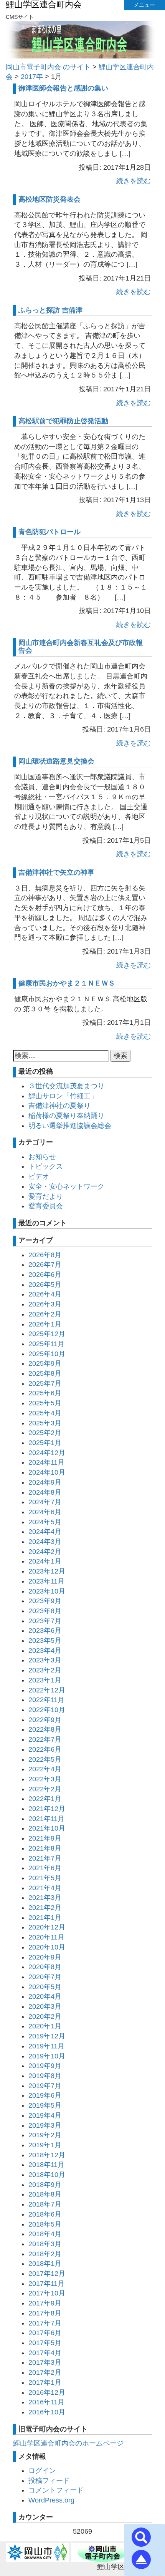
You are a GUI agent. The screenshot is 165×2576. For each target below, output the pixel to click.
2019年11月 (46, 2046)
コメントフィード (56, 2490)
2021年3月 (45, 1898)
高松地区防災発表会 (49, 199)
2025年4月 (45, 1413)
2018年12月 (47, 2155)
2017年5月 (45, 2343)
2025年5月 (45, 1403)
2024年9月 (45, 1482)
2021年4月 (45, 1888)
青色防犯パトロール (49, 532)
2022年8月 (45, 1729)
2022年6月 (45, 1749)
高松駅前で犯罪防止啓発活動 (63, 421)
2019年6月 (45, 2095)
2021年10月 (47, 1828)
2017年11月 (46, 2284)
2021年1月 (45, 1918)
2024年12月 (47, 1453)
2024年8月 (45, 1492)
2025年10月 (47, 1354)
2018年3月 (45, 2244)
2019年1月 (45, 2145)
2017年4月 (45, 2353)
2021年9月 (45, 1838)
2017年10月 (47, 2293)
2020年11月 (46, 1937)
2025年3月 (45, 1423)
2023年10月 (47, 1591)
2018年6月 (45, 2214)
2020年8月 (45, 1967)
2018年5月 (45, 2224)
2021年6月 (45, 1868)
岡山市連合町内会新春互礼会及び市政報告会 (81, 647)
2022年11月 (46, 1700)
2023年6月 (45, 1630)
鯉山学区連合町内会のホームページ (68, 2443)
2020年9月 (45, 1957)
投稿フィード (49, 2481)
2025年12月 (47, 1334)
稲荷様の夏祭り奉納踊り (66, 1116)
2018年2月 (45, 2254)
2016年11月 (46, 2402)
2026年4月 (45, 1294)
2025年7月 (45, 1383)
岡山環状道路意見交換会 (56, 761)
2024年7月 (45, 1502)
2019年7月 (45, 2086)
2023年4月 (45, 1651)
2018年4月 (45, 2234)
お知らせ (42, 1157)
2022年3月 (45, 1779)
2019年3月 (45, 2125)
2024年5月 (45, 1522)
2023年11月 (46, 1581)
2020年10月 (47, 1947)
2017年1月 (45, 2382)
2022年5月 (45, 1759)
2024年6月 (45, 1512)
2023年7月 (45, 1621)
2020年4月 (45, 1996)
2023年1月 (45, 1680)
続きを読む (134, 181)
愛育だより (46, 1196)
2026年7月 (45, 1265)
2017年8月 (45, 2313)
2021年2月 (45, 1908)
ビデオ (39, 1176)
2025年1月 (45, 1443)
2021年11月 (46, 1819)
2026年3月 (45, 1304)
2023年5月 (45, 1640)
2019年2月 (45, 2135)
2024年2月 (45, 1552)
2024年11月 (46, 1462)
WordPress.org (51, 2500)
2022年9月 (45, 1720)
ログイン (42, 2471)
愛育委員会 (46, 1206)
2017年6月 (45, 2333)
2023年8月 (45, 1611)
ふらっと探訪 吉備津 (50, 310)
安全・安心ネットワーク (66, 1186)
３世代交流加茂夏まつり (66, 1086)
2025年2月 (45, 1433)
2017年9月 (45, 2303)
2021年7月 (45, 1858)
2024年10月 (47, 1472)
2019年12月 (47, 2036)
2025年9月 (45, 1363)
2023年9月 (45, 1601)
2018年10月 (47, 2175)
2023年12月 (47, 1571)
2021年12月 (47, 1809)
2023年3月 (45, 1660)
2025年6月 (45, 1393)
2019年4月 (45, 2115)
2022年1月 (45, 1799)
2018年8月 (45, 2194)
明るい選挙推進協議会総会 (70, 1126)
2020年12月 (47, 1927)
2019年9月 (45, 2066)
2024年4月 (45, 1532)
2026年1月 (45, 1324)
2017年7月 (45, 2323)
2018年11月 (46, 2165)
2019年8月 (45, 2076)
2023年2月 (45, 1670)
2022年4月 (45, 1769)
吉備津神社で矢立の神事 (56, 872)
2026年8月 (45, 1255)
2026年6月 (45, 1275)
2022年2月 (45, 1789)
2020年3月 (45, 2006)
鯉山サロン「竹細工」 (63, 1096)
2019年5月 (45, 2105)
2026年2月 (45, 1314)
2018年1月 (45, 2264)
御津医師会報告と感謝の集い (63, 88)
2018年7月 (45, 2204)
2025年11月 (46, 1344)
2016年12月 (47, 2392)
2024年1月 (45, 1561)
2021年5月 (45, 1878)
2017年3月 (45, 2362)
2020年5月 (45, 1987)
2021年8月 (45, 1848)
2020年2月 (45, 2016)
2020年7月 (45, 1977)
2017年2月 (45, 2372)
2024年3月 (45, 1542)
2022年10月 (47, 1710)
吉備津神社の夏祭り (59, 1106)
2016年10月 (47, 2412)
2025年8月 (45, 1373)
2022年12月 (47, 1690)
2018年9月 (45, 2185)
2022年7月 (45, 1739)
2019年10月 (47, 2056)
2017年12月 (47, 2274)
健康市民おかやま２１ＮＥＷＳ (67, 983)
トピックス (46, 1166)
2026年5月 (45, 1285)
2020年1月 (45, 2026)
